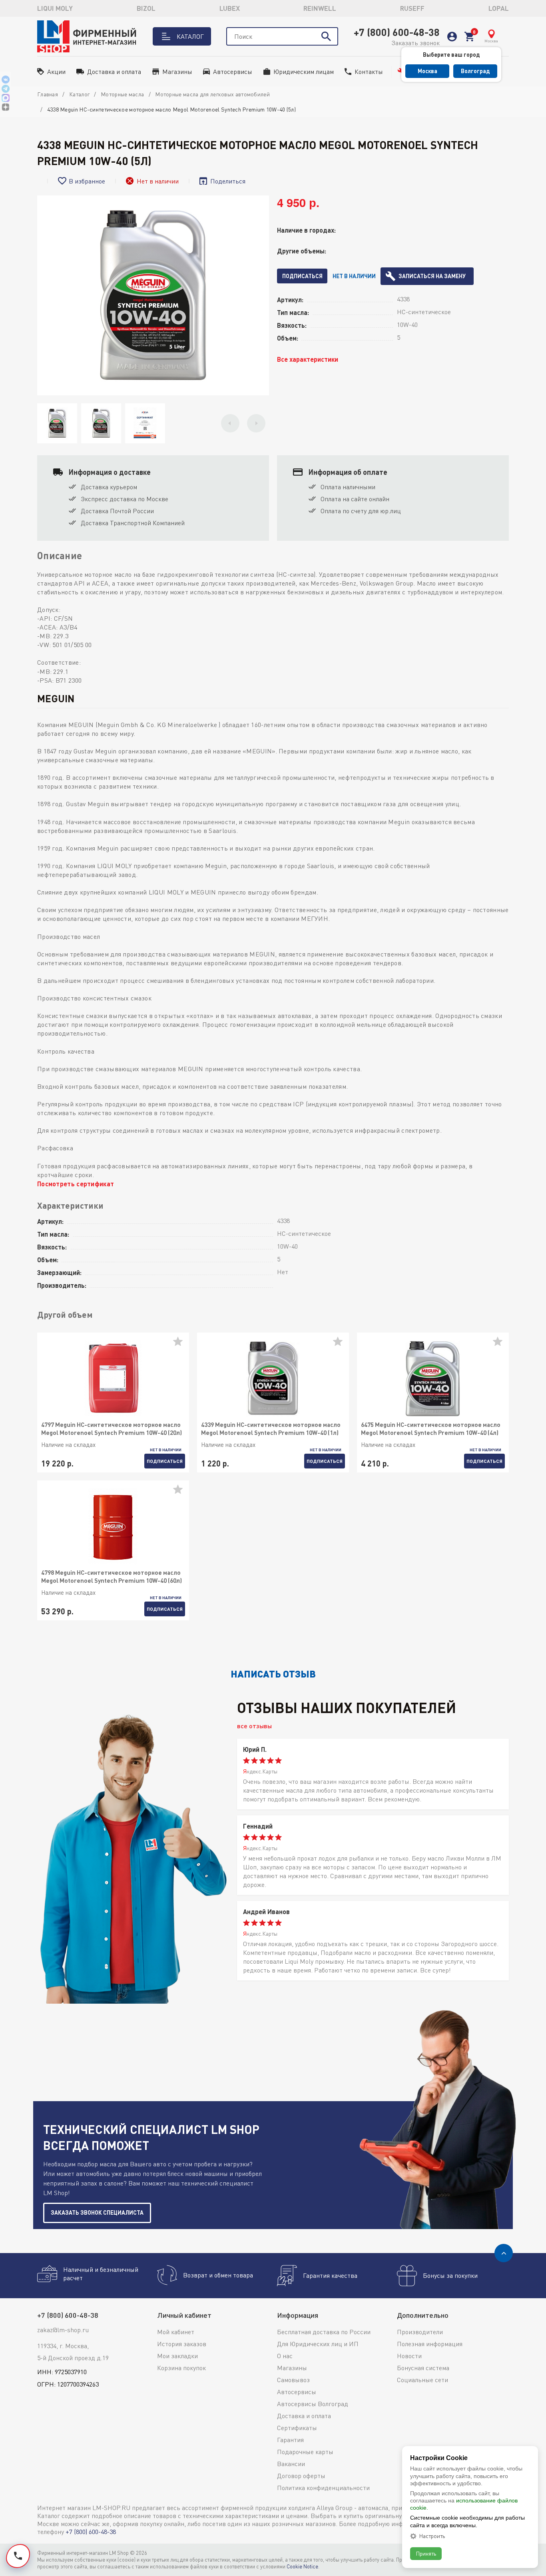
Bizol (146, 8)
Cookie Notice (302, 2566)
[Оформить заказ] (469, 37)
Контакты (369, 72)
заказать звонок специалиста (97, 2212)
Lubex (230, 8)
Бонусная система (423, 2368)
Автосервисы (233, 72)
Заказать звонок (415, 43)
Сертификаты (297, 2428)
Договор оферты (301, 2476)
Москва (427, 71)
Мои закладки (177, 2356)
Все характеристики (308, 359)
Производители (420, 2332)
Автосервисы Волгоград (313, 2404)
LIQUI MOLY (55, 8)
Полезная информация (430, 2344)
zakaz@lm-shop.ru (63, 2330)
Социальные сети (422, 2380)
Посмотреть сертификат (76, 1184)
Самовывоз (293, 2380)
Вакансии (291, 2464)
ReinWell (320, 8)
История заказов (182, 2344)
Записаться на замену (432, 276)
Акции (56, 72)
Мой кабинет (176, 2332)
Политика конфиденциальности (323, 2488)
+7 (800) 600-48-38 (397, 32)
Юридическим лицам (304, 72)
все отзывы (254, 1726)
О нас (285, 2356)
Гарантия (290, 2440)
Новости (409, 2356)
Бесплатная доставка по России (324, 2332)
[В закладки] (181, 1345)
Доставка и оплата (114, 72)
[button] (230, 423)
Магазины (177, 72)
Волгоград (475, 71)
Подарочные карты (305, 2452)
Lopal (499, 8)
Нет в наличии (354, 276)
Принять (426, 2553)
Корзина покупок (181, 2368)
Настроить (432, 2536)
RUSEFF (412, 8)
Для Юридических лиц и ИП (318, 2344)
